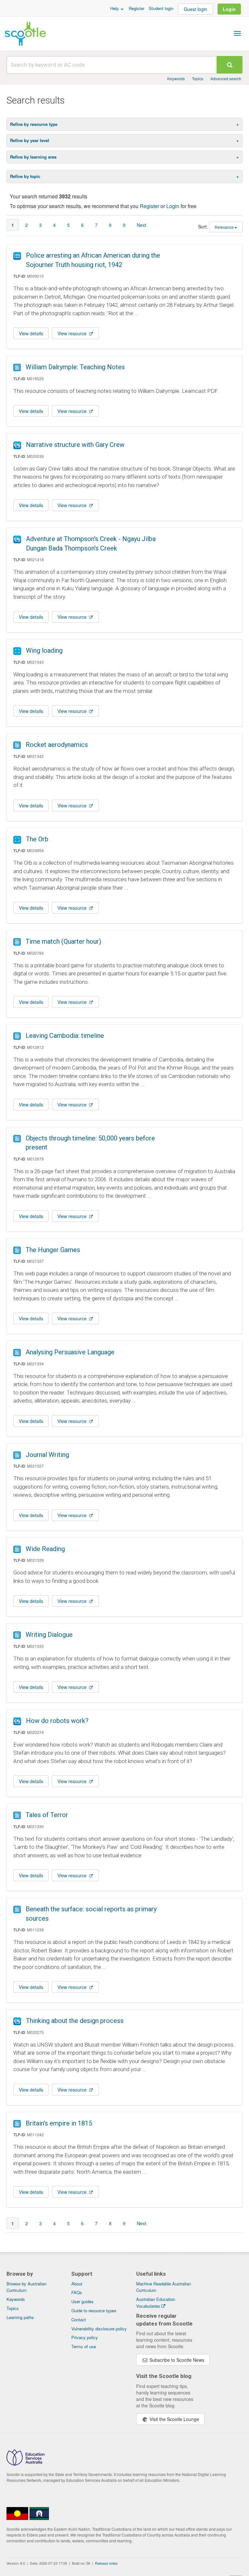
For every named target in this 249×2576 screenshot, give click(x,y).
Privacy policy (85, 2337)
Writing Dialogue (49, 1635)
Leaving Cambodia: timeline (65, 1036)
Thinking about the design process (75, 2021)
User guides (83, 2301)
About (77, 2284)
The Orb (37, 839)
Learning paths (20, 2317)
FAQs (77, 2292)
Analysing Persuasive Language (70, 1352)
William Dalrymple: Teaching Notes (75, 367)
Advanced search (226, 78)
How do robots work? (57, 1721)
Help (115, 8)
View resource (73, 333)
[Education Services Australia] (25, 2464)
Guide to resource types (94, 2310)
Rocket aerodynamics (57, 745)
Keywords (176, 78)
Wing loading (44, 650)
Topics (198, 78)
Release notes (106, 2563)
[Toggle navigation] (237, 33)
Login (229, 9)
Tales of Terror (47, 1815)
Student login (161, 8)
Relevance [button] (224, 227)
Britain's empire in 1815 (59, 2123)
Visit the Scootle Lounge (174, 2419)
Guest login (196, 9)
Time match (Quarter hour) (63, 941)
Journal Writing (47, 1455)
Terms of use (84, 2346)
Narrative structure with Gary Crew (75, 445)
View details (31, 333)
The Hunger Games (53, 1250)
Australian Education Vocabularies (156, 2303)
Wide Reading (45, 1549)
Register (136, 8)
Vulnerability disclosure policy (99, 2329)
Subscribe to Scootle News (176, 2360)
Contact (79, 2320)
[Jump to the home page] (25, 34)
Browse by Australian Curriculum (26, 2287)
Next (142, 225)
